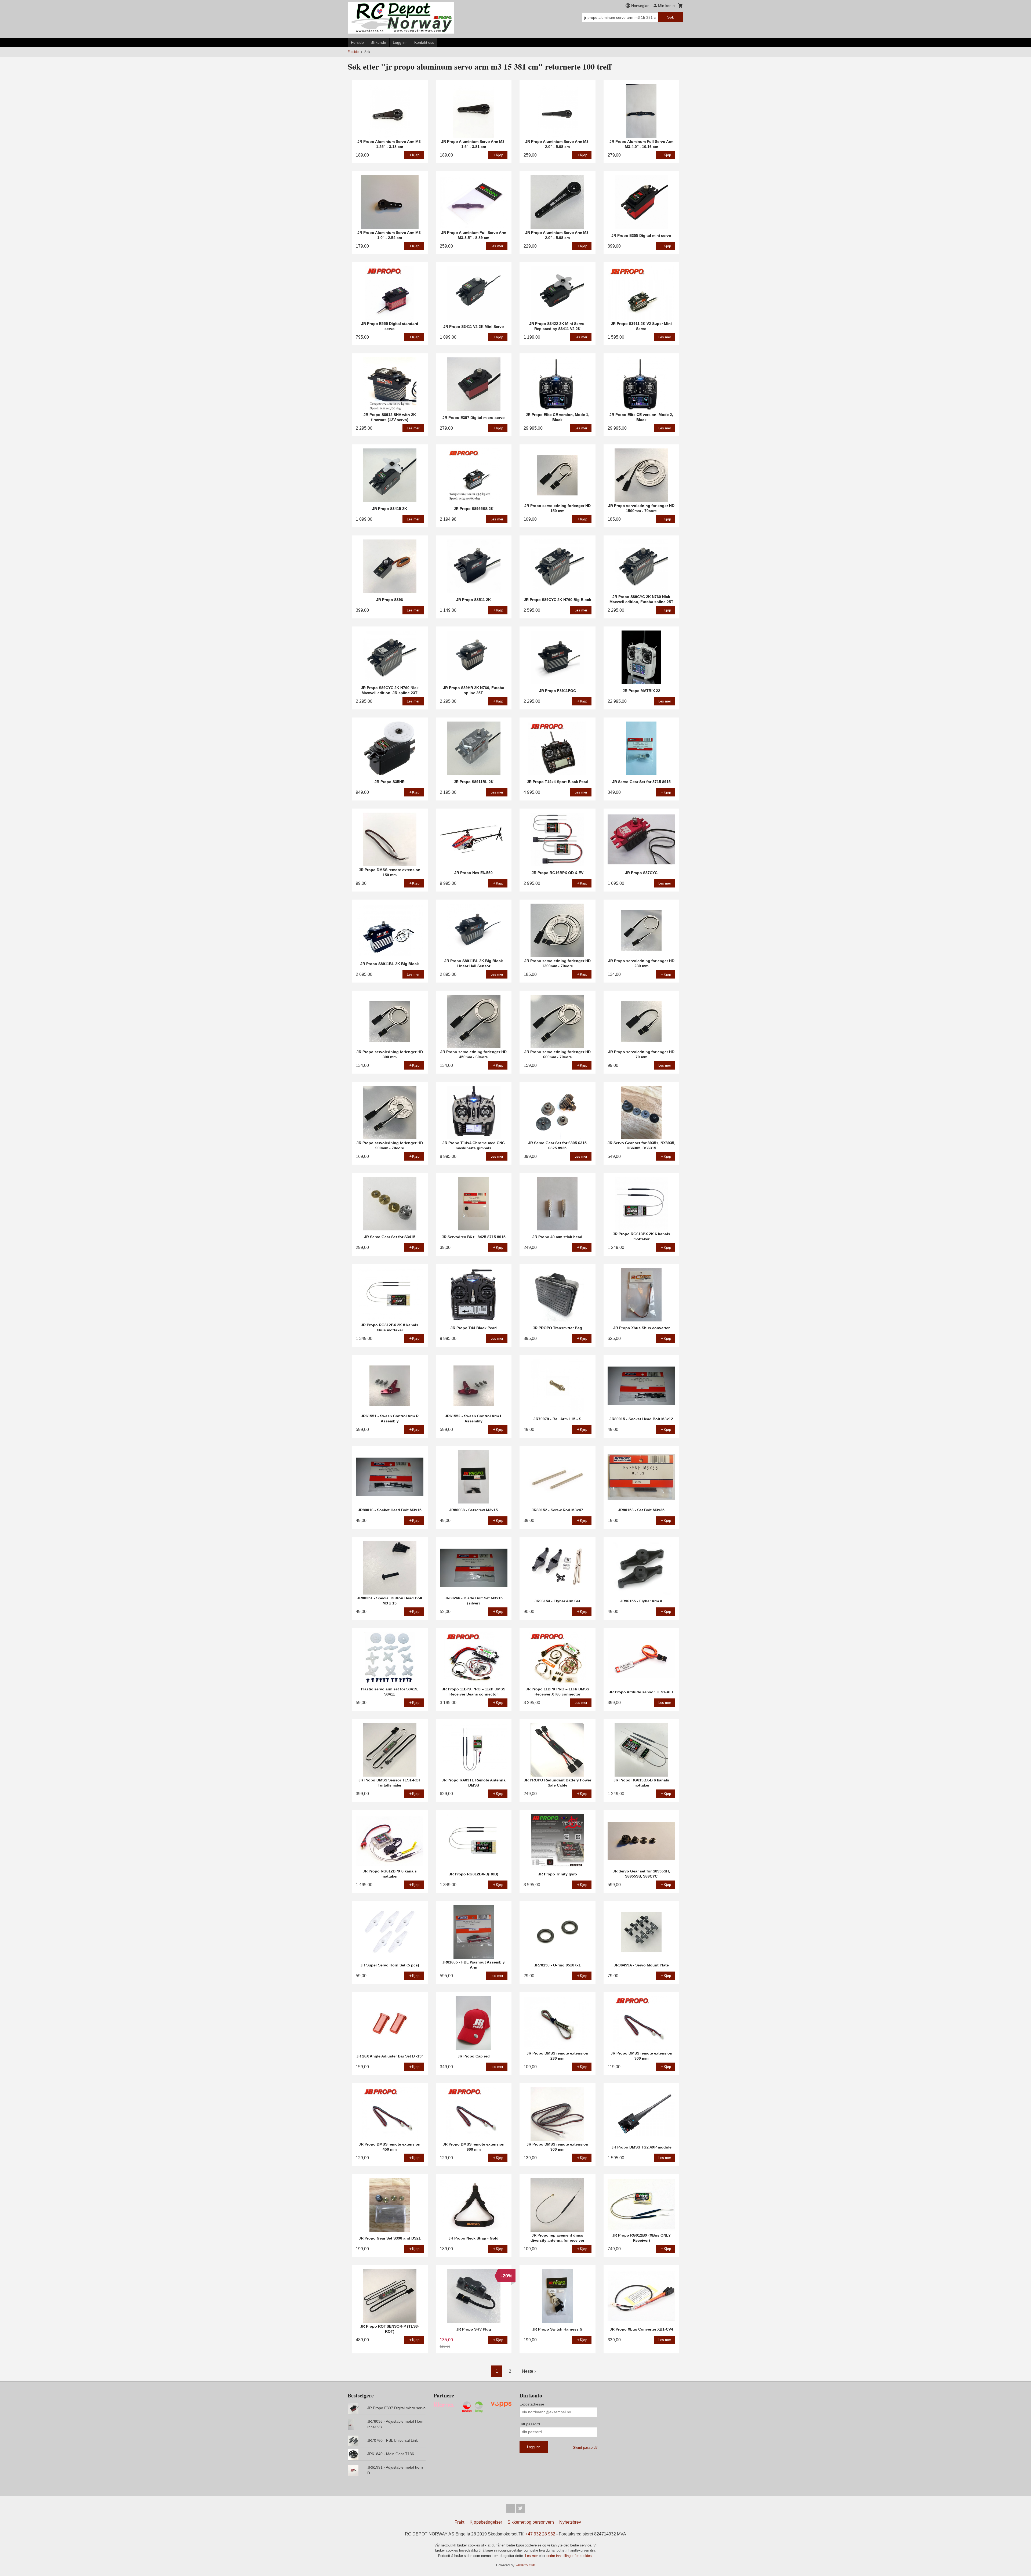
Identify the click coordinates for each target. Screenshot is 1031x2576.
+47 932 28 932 (540, 2534)
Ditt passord (530, 2424)
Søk (671, 17)
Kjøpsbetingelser (486, 2522)
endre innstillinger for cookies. (570, 2556)
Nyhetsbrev (570, 2522)
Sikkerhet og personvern (531, 2522)
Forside (357, 42)
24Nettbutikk (525, 2565)
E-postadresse (532, 2404)
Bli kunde (378, 42)
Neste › (529, 2371)
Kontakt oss (424, 42)
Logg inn (400, 42)
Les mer (532, 2556)
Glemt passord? (585, 2448)
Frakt (459, 2522)
